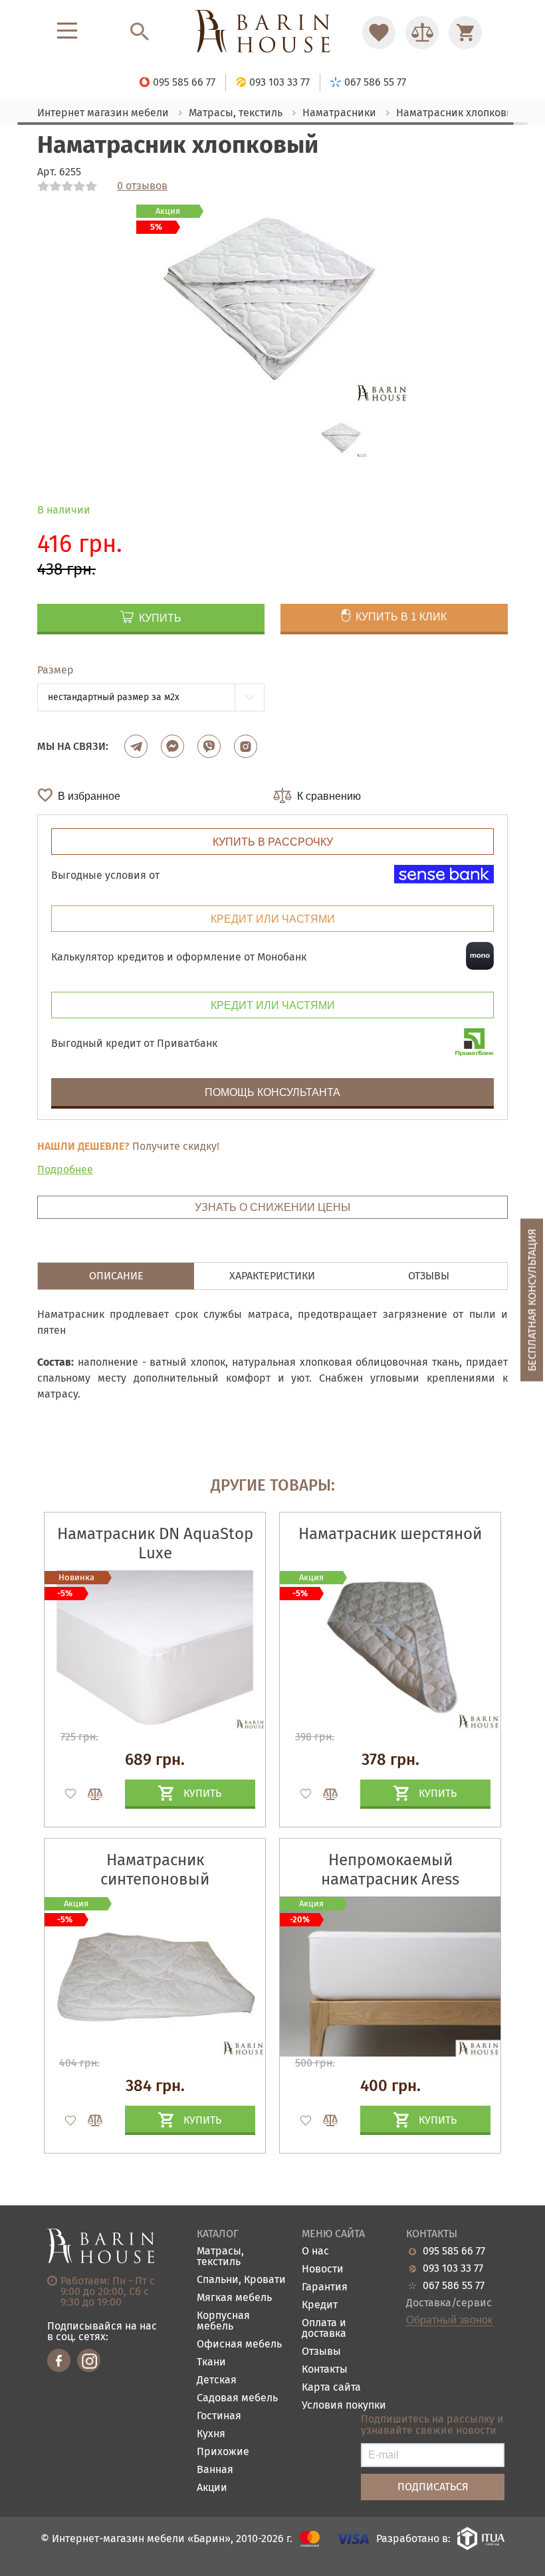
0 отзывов (142, 186)
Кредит (320, 2305)
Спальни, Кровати (241, 2280)
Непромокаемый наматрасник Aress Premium (390, 1879)
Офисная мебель (239, 2345)
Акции (212, 2488)
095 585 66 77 (454, 2251)
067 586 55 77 (454, 2286)
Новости (323, 2269)
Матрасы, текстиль (220, 2257)
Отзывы (321, 2352)
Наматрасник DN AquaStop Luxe (155, 1543)
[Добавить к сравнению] (89, 1794)
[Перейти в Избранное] (379, 33)
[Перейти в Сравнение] (422, 33)
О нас (315, 2252)
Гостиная (219, 2416)
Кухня (211, 2434)
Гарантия (325, 2287)
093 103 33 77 (453, 2268)
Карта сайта (331, 2388)
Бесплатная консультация (532, 1300)
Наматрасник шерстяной (390, 1534)
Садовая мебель (237, 2398)
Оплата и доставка (324, 2329)
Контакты (325, 2370)
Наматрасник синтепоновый (155, 1870)
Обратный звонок (449, 2320)
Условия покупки (344, 2406)
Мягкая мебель (234, 2298)
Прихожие (223, 2452)
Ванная (215, 2470)
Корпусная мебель (223, 2321)
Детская (217, 2380)
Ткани (211, 2362)
